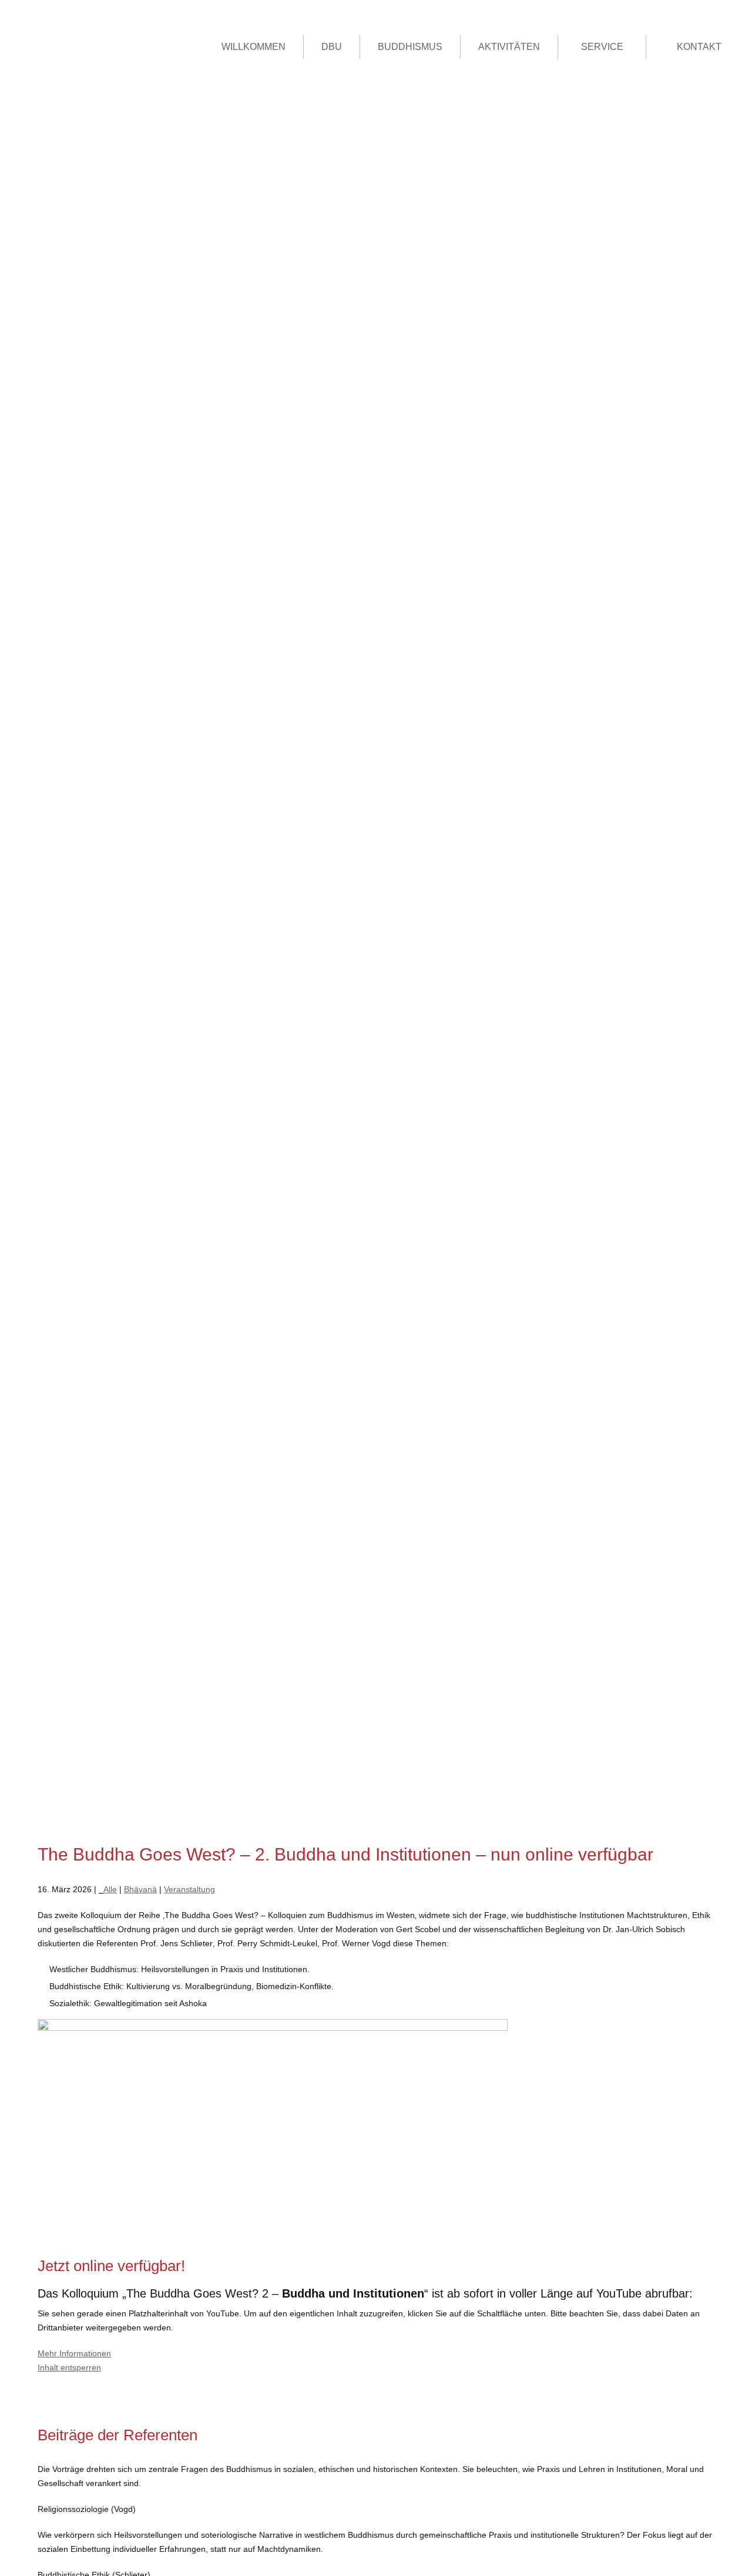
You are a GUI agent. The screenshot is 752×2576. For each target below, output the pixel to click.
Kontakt (699, 47)
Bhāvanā (140, 1889)
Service (602, 47)
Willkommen (254, 47)
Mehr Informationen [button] (74, 2353)
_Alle (108, 1889)
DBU (332, 47)
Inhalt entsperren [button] (69, 2367)
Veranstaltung (189, 1889)
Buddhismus (410, 47)
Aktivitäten (509, 47)
